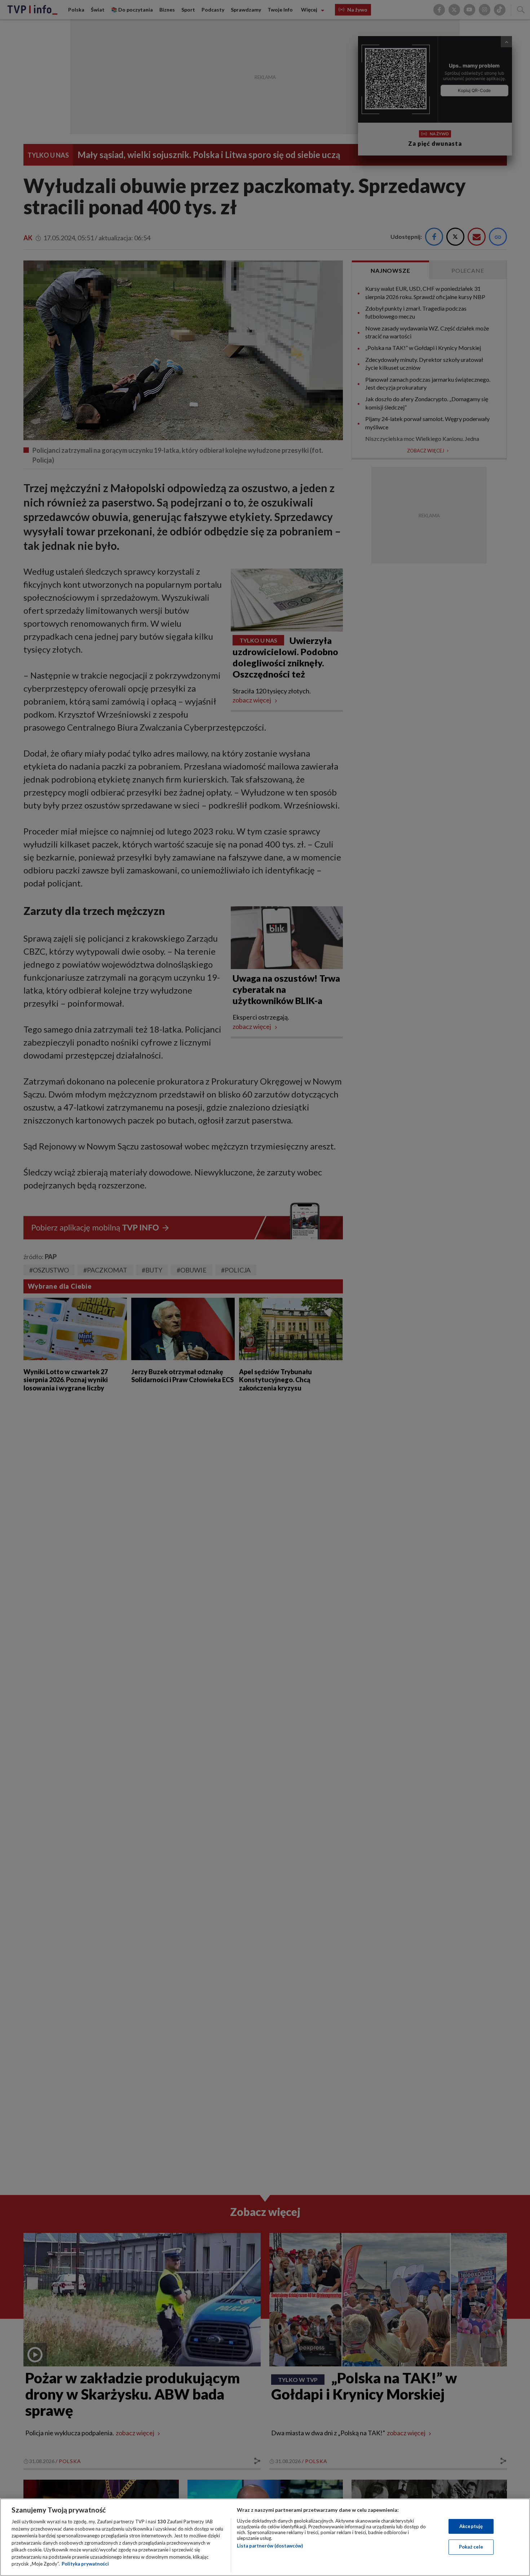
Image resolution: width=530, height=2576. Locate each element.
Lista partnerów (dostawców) (270, 2546)
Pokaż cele (471, 2547)
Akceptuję (471, 2526)
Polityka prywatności (85, 2564)
